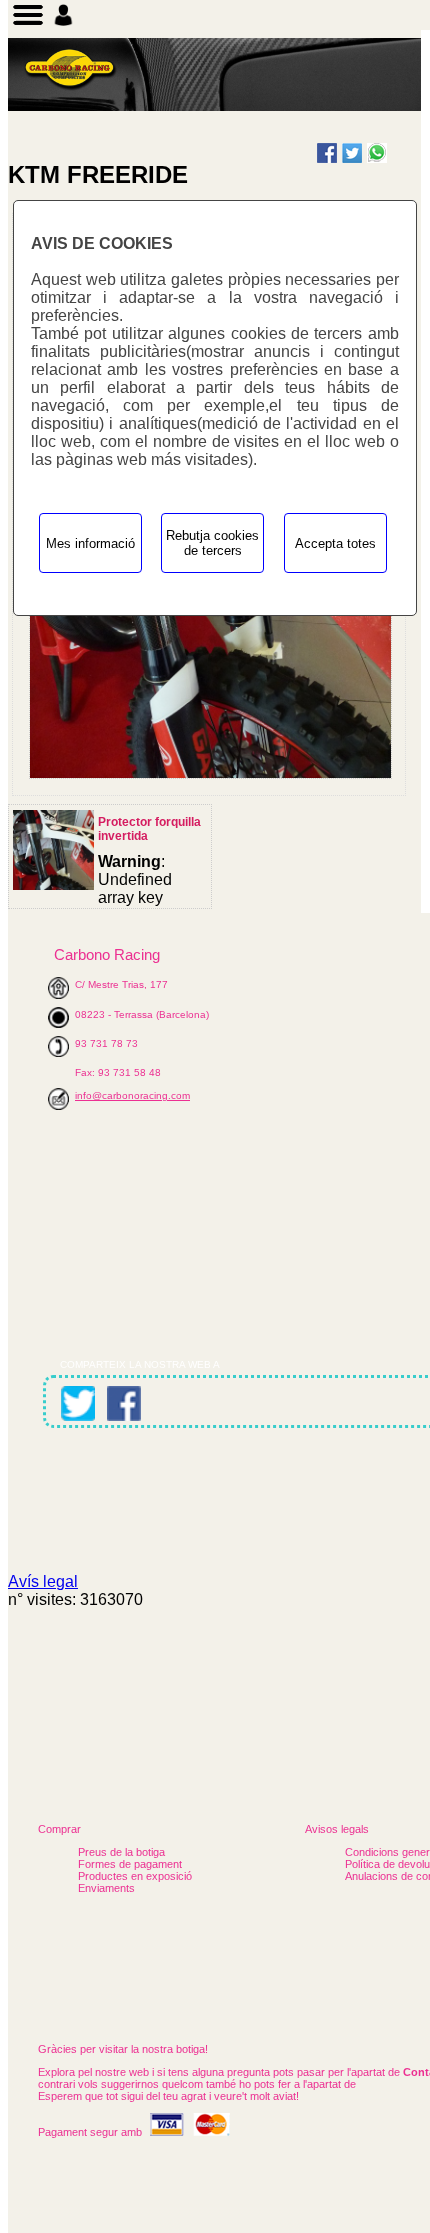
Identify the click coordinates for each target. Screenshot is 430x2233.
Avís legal (43, 1581)
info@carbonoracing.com (132, 1095)
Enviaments (106, 1888)
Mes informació (90, 543)
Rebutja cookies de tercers (212, 543)
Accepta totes (335, 543)
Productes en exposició (135, 1876)
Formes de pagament (130, 1864)
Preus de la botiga (121, 1852)
